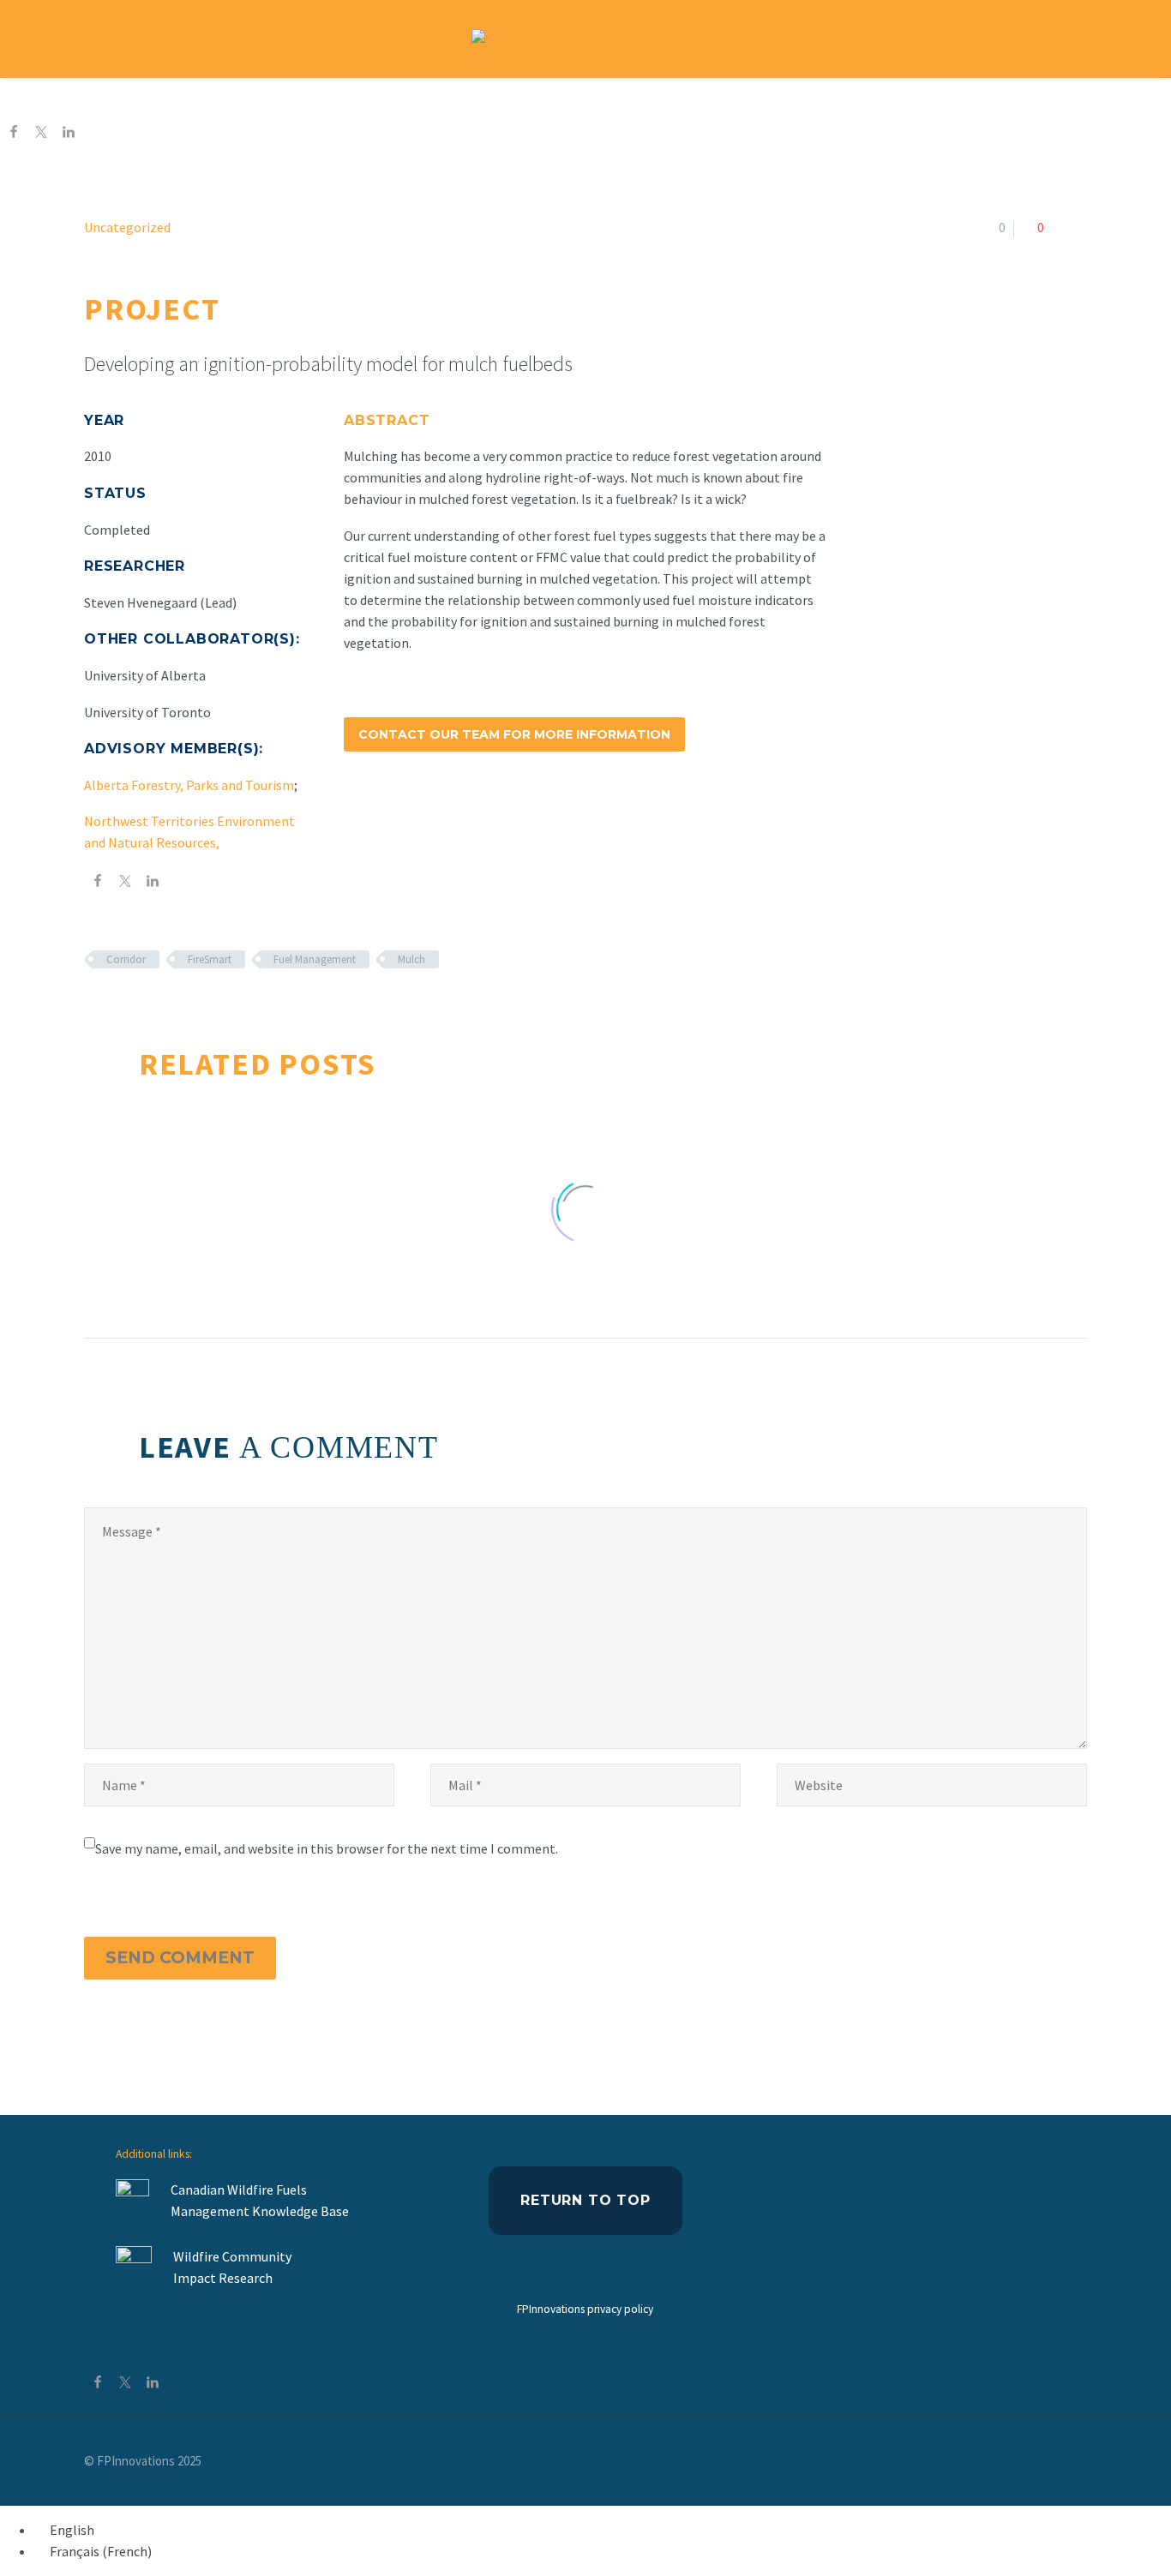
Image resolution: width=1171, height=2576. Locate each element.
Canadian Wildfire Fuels (239, 2190)
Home (396, 99)
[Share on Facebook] (14, 134)
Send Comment (180, 1958)
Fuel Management (315, 959)
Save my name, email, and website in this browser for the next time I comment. (327, 1848)
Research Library (628, 99)
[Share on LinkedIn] (69, 134)
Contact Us (758, 99)
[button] (1119, 39)
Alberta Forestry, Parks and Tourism (189, 785)
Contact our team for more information (514, 734)
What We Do (492, 99)
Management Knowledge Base (261, 2211)
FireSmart (210, 959)
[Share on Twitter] (41, 134)
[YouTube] (1082, 2462)
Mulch (411, 959)
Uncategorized (127, 227)
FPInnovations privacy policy (585, 2309)
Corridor (126, 959)
